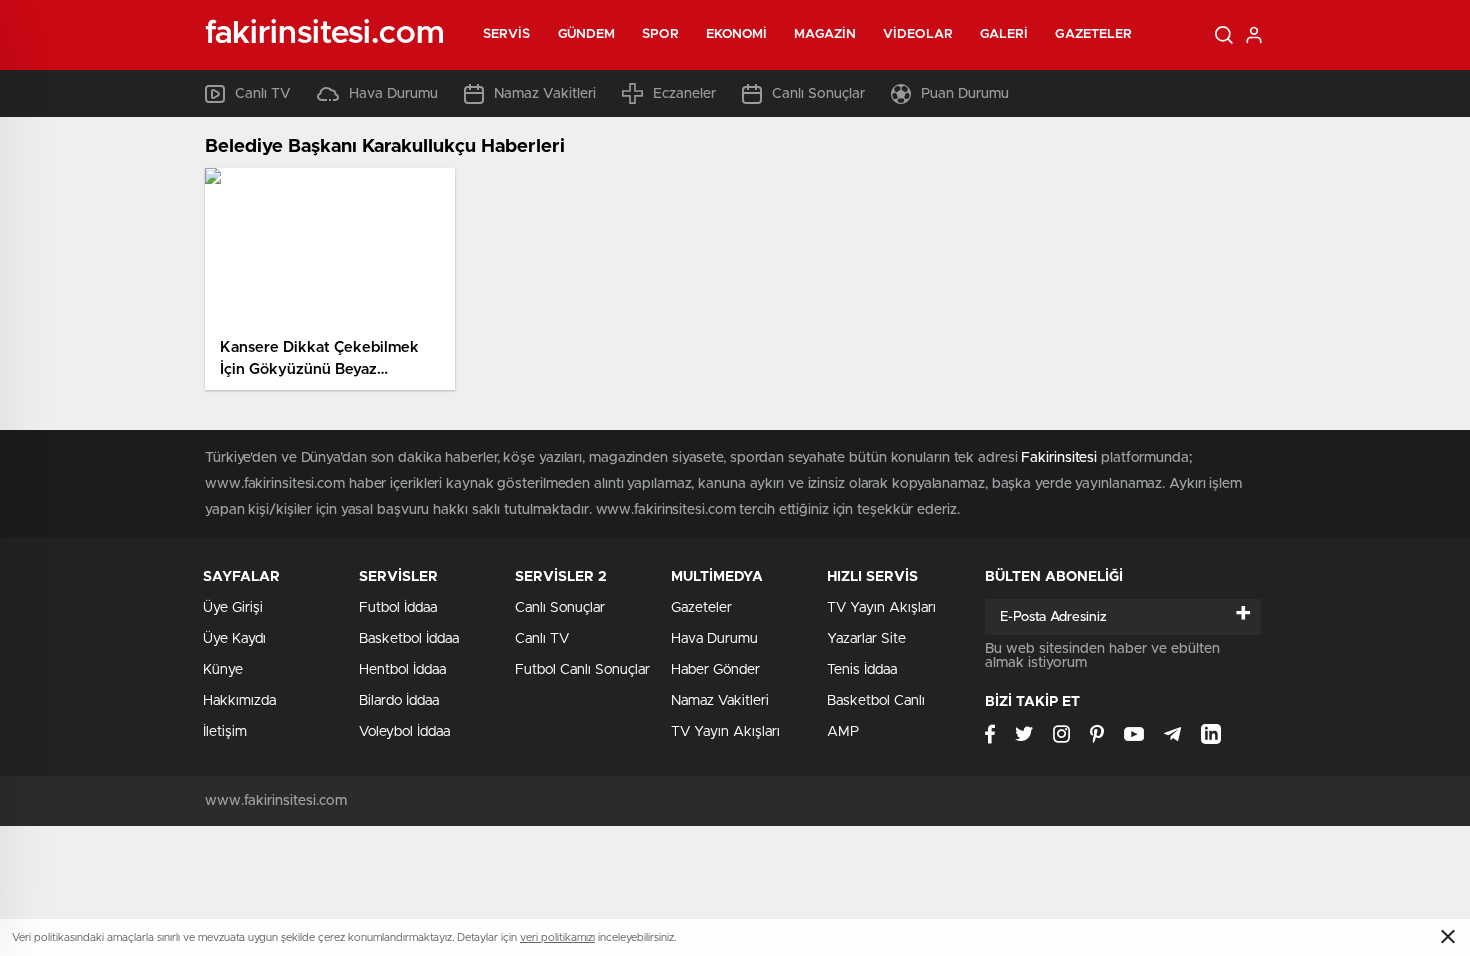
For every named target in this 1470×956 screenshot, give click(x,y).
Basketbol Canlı (876, 701)
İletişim (225, 732)
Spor (660, 34)
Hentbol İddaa (402, 670)
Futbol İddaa (398, 608)
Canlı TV (263, 94)
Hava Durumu (393, 94)
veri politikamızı (557, 937)
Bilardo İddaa (399, 701)
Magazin (825, 34)
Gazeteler (1093, 34)
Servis (507, 34)
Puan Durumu (965, 94)
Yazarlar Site (866, 639)
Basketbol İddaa (409, 639)
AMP (843, 732)
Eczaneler (684, 94)
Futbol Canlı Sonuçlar (582, 670)
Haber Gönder (715, 670)
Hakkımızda (239, 701)
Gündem (587, 34)
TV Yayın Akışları (725, 732)
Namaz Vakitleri (545, 94)
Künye (223, 670)
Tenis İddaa (862, 670)
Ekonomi (737, 34)
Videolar (918, 34)
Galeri (1004, 34)
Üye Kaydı (234, 639)
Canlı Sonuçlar (818, 94)
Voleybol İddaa (404, 732)
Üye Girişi (233, 608)
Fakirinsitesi (1059, 458)
